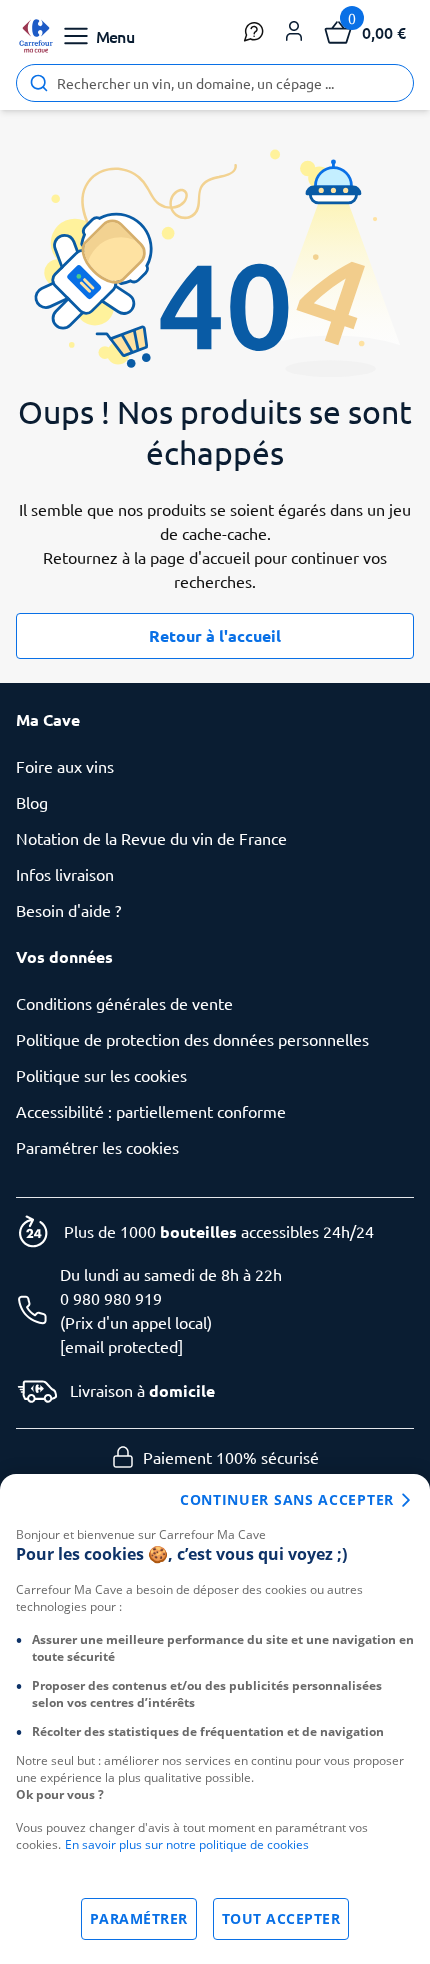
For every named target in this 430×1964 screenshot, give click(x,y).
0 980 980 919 (111, 1298)
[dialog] (215, 1719)
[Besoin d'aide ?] (254, 32)
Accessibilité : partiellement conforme (151, 1111)
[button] (294, 32)
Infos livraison (65, 874)
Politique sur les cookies (101, 1075)
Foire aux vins (65, 766)
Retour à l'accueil (215, 635)
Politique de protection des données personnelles (192, 1039)
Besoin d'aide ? (68, 910)
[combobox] (215, 83)
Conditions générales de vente (124, 1003)
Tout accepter (281, 1918)
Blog (32, 802)
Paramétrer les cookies (97, 1147)
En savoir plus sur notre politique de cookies (187, 1844)
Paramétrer (139, 1918)
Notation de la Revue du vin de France (151, 838)
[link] (36, 36)
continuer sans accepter (287, 1499)
